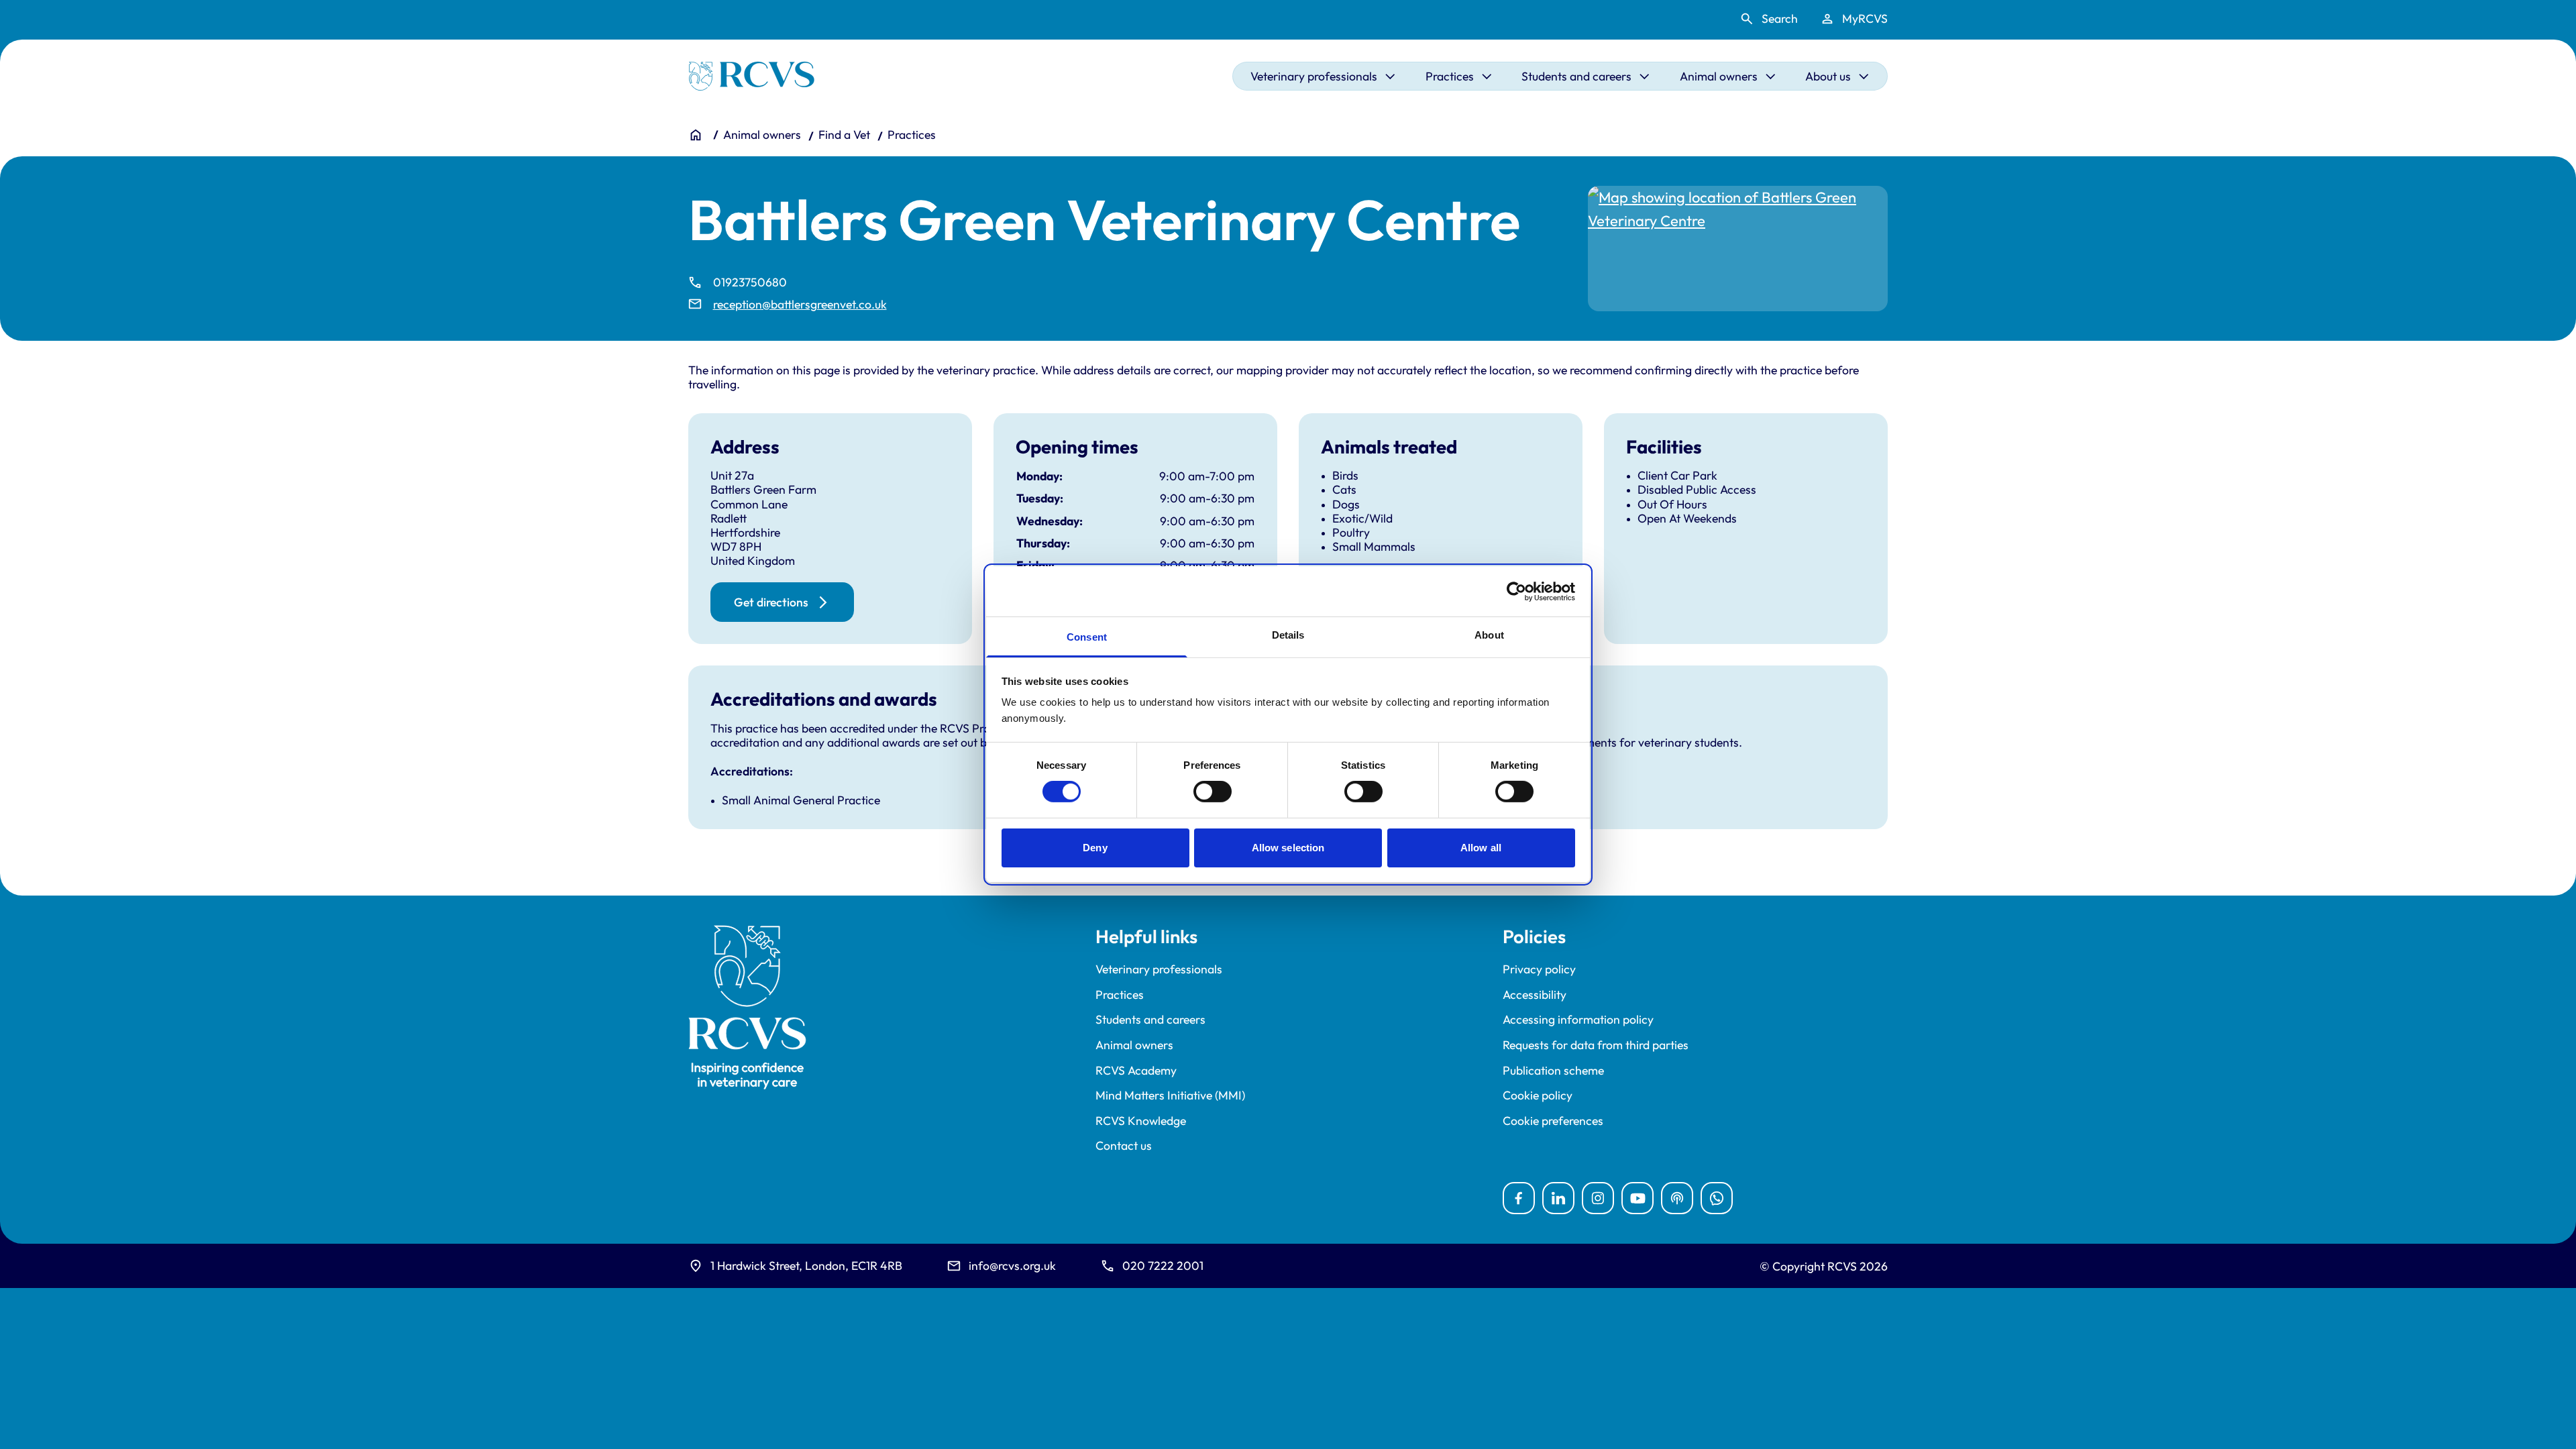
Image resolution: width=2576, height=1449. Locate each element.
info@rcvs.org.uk (1012, 1266)
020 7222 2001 (1163, 1266)
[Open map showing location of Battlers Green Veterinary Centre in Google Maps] (1738, 249)
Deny (1095, 848)
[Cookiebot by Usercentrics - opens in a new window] (1516, 591)
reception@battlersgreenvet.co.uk (800, 304)
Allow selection (1288, 848)
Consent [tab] (1087, 637)
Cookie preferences (1553, 1121)
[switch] (1213, 792)
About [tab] (1489, 635)
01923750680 (750, 282)
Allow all (1481, 848)
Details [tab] (1288, 635)
